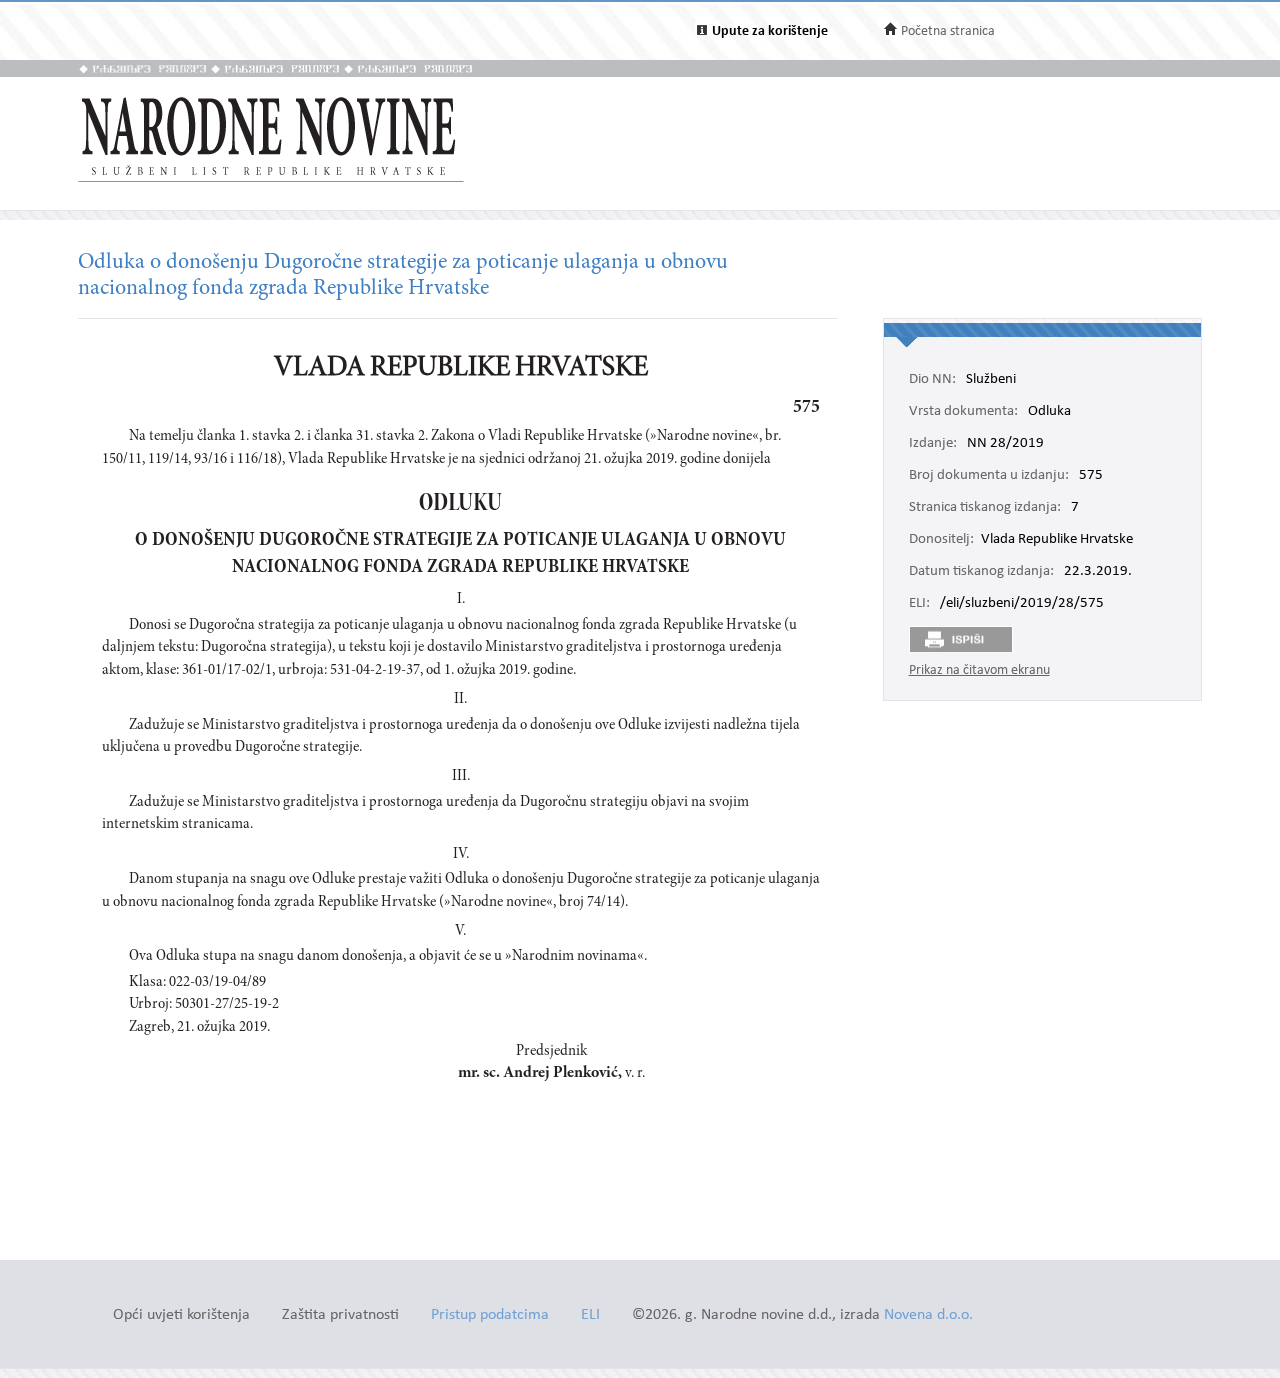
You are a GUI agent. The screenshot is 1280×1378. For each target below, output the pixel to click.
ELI (590, 1315)
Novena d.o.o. (928, 1315)
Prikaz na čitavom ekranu (979, 670)
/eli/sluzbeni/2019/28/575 (1022, 604)
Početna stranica (948, 31)
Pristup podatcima (490, 1315)
